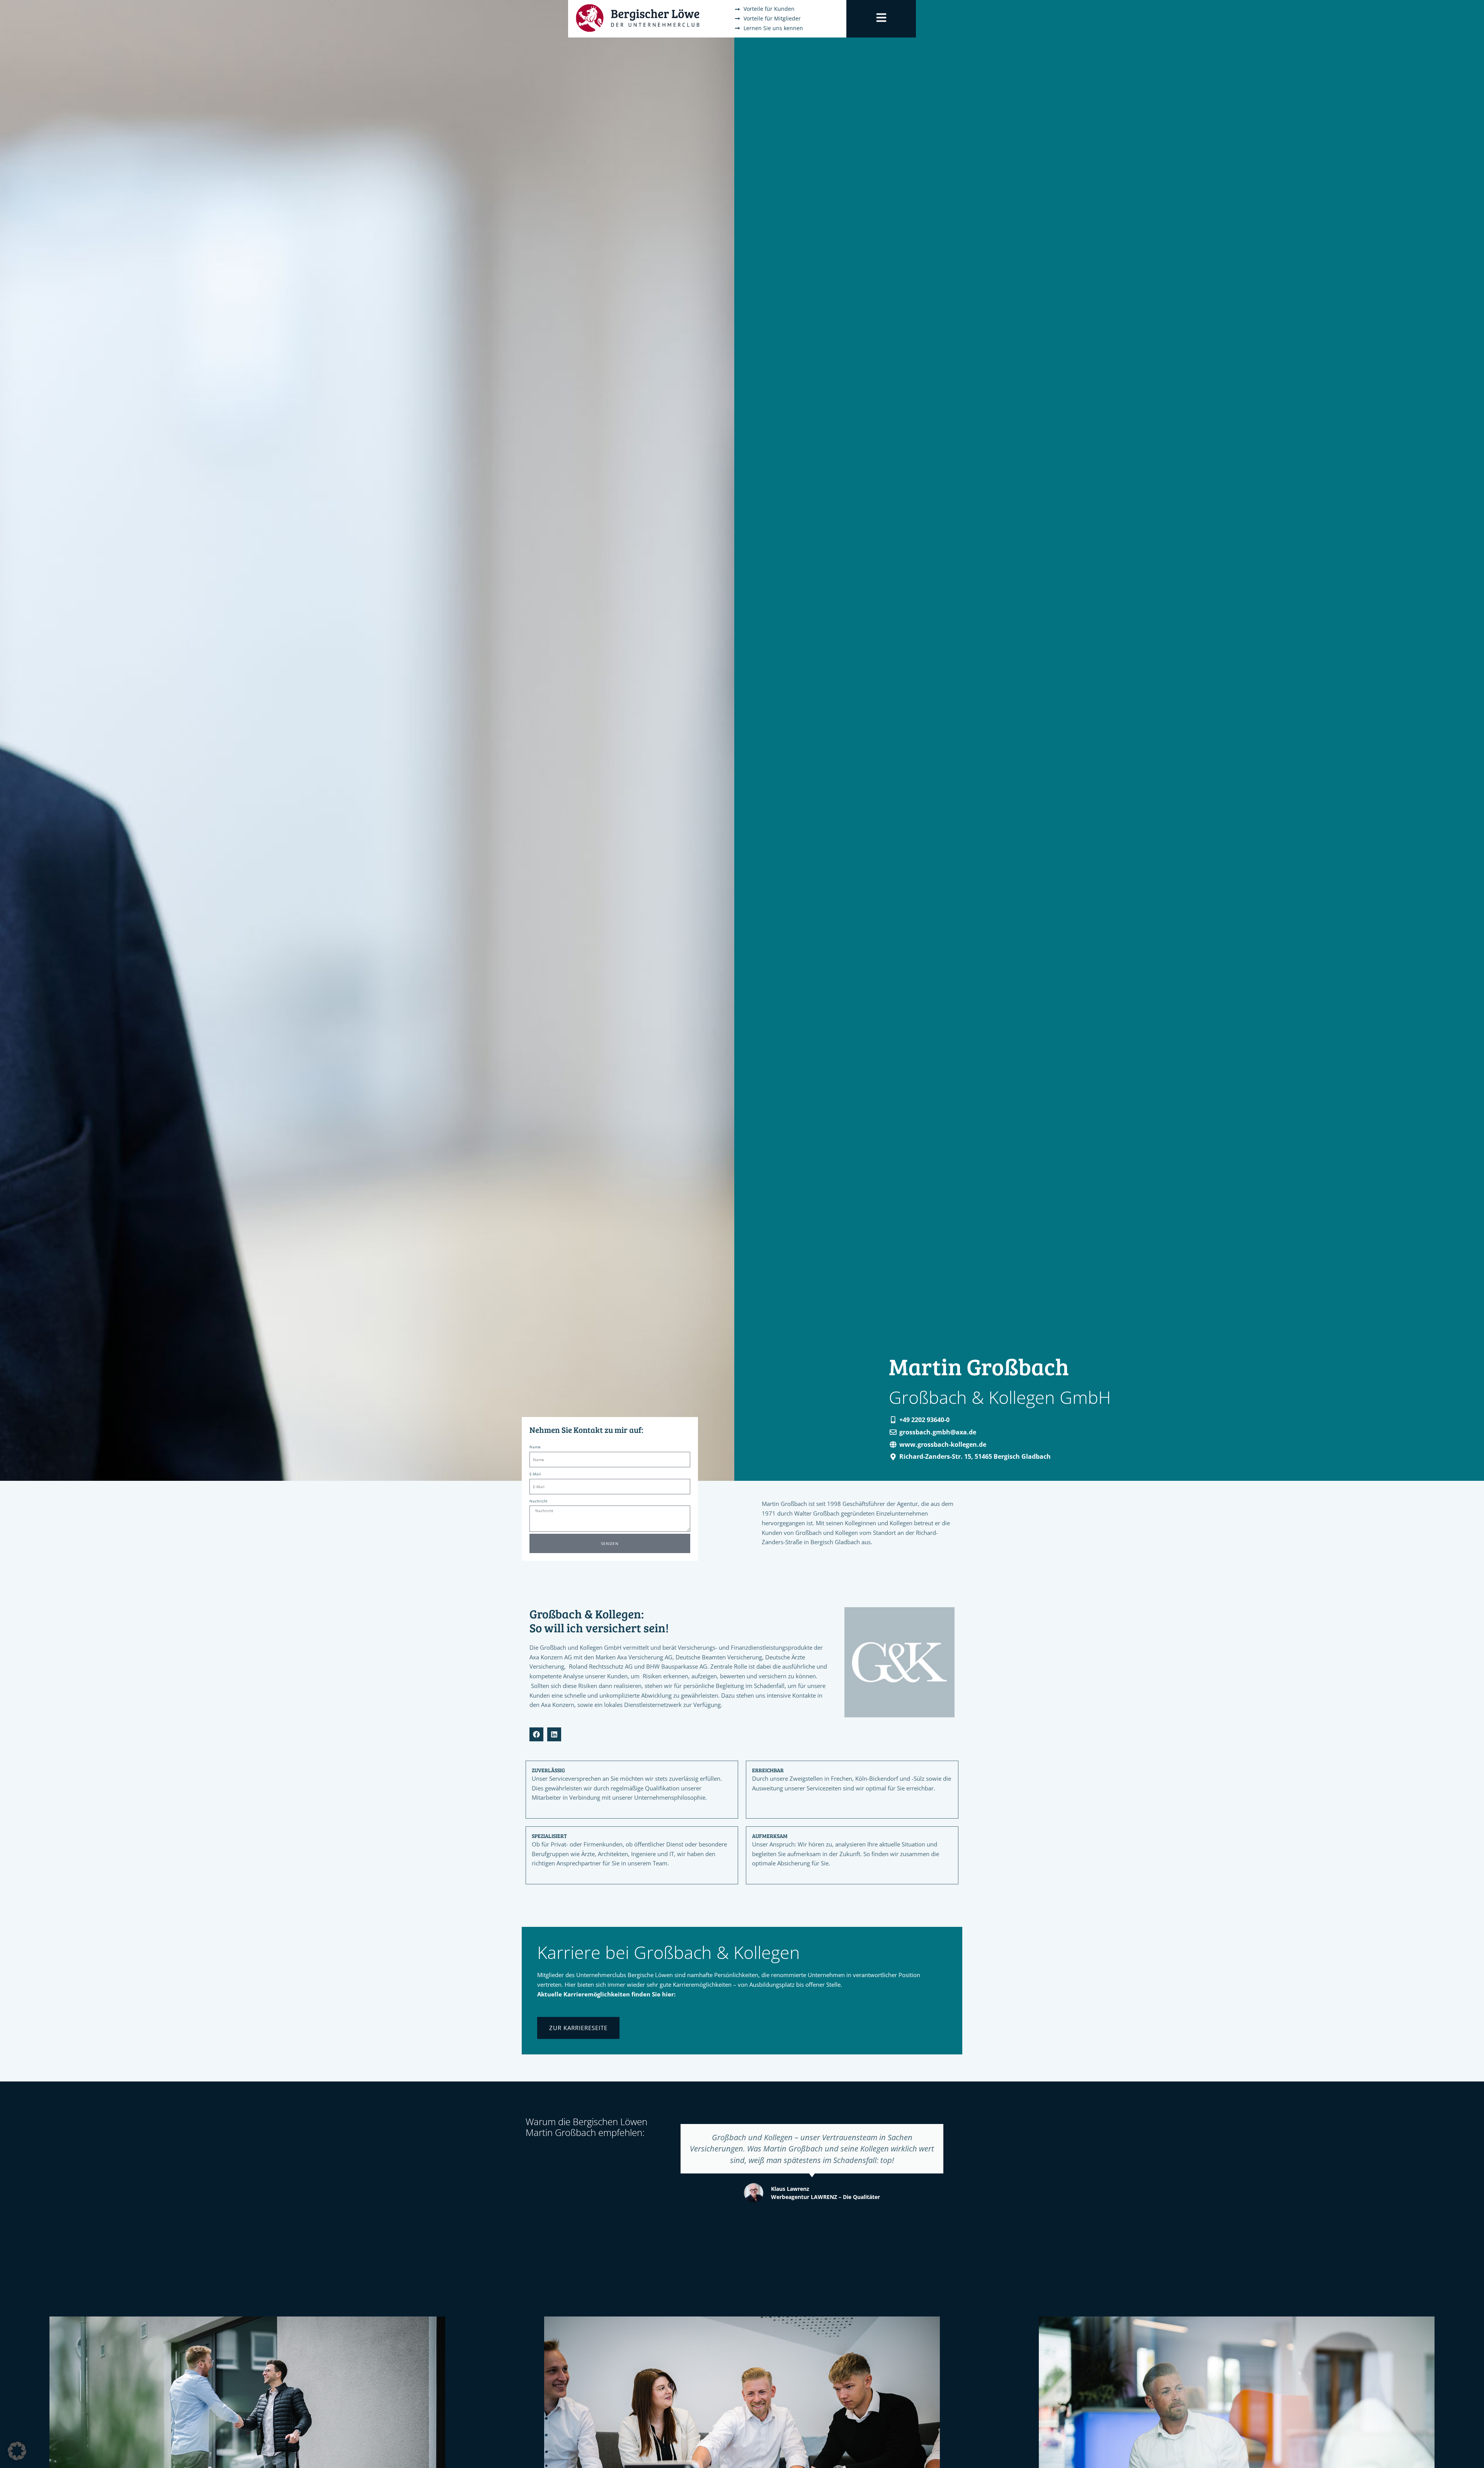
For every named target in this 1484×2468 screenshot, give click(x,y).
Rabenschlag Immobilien (825, 2185)
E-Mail (535, 1474)
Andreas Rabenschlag (821, 2177)
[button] (17, 2451)
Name (535, 1447)
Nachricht (539, 1501)
